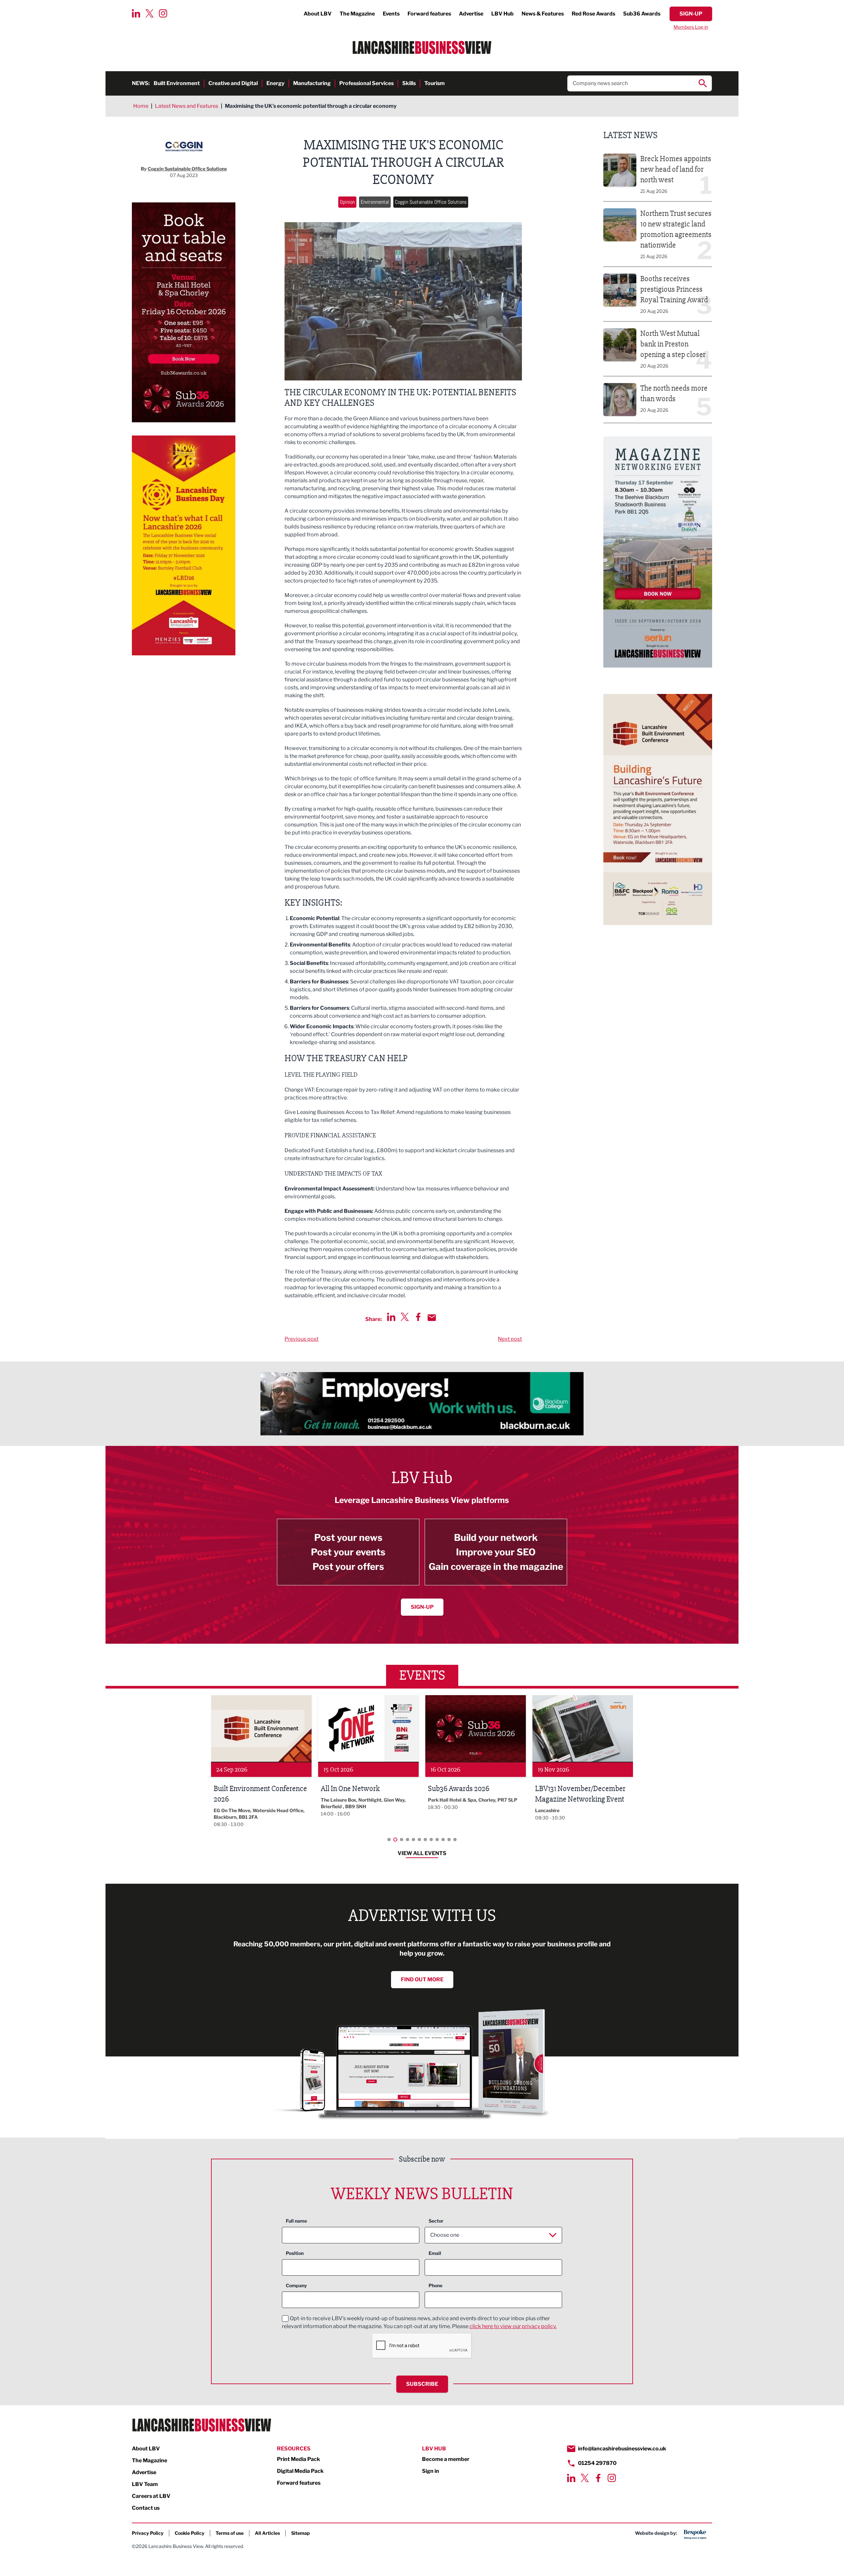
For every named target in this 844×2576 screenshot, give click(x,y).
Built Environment (177, 83)
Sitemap (301, 2533)
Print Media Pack (299, 2459)
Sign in (431, 2471)
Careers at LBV (151, 2496)
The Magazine (357, 14)
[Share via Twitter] (405, 1317)
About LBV (318, 14)
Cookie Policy (190, 2533)
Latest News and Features (187, 106)
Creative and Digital (233, 83)
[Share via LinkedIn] (391, 1317)
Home (141, 106)
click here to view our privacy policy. (513, 2326)
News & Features (543, 14)
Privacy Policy (148, 2533)
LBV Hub (502, 14)
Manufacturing (312, 83)
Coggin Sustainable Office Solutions (431, 202)
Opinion (347, 202)
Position (295, 2253)
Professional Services (366, 83)
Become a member (446, 2459)
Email (435, 2253)
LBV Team (145, 2484)
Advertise (471, 14)
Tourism (435, 83)
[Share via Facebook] (418, 1317)
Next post (510, 1339)
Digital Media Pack (300, 2471)
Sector (436, 2221)
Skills (409, 83)
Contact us (146, 2508)
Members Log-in (691, 27)
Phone (436, 2285)
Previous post (301, 1339)
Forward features (429, 14)
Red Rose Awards (593, 14)
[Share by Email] (432, 1318)
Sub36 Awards (642, 14)
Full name (296, 2221)
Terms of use (230, 2533)
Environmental (375, 202)
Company (296, 2285)
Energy (275, 83)
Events (391, 14)
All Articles (267, 2533)
